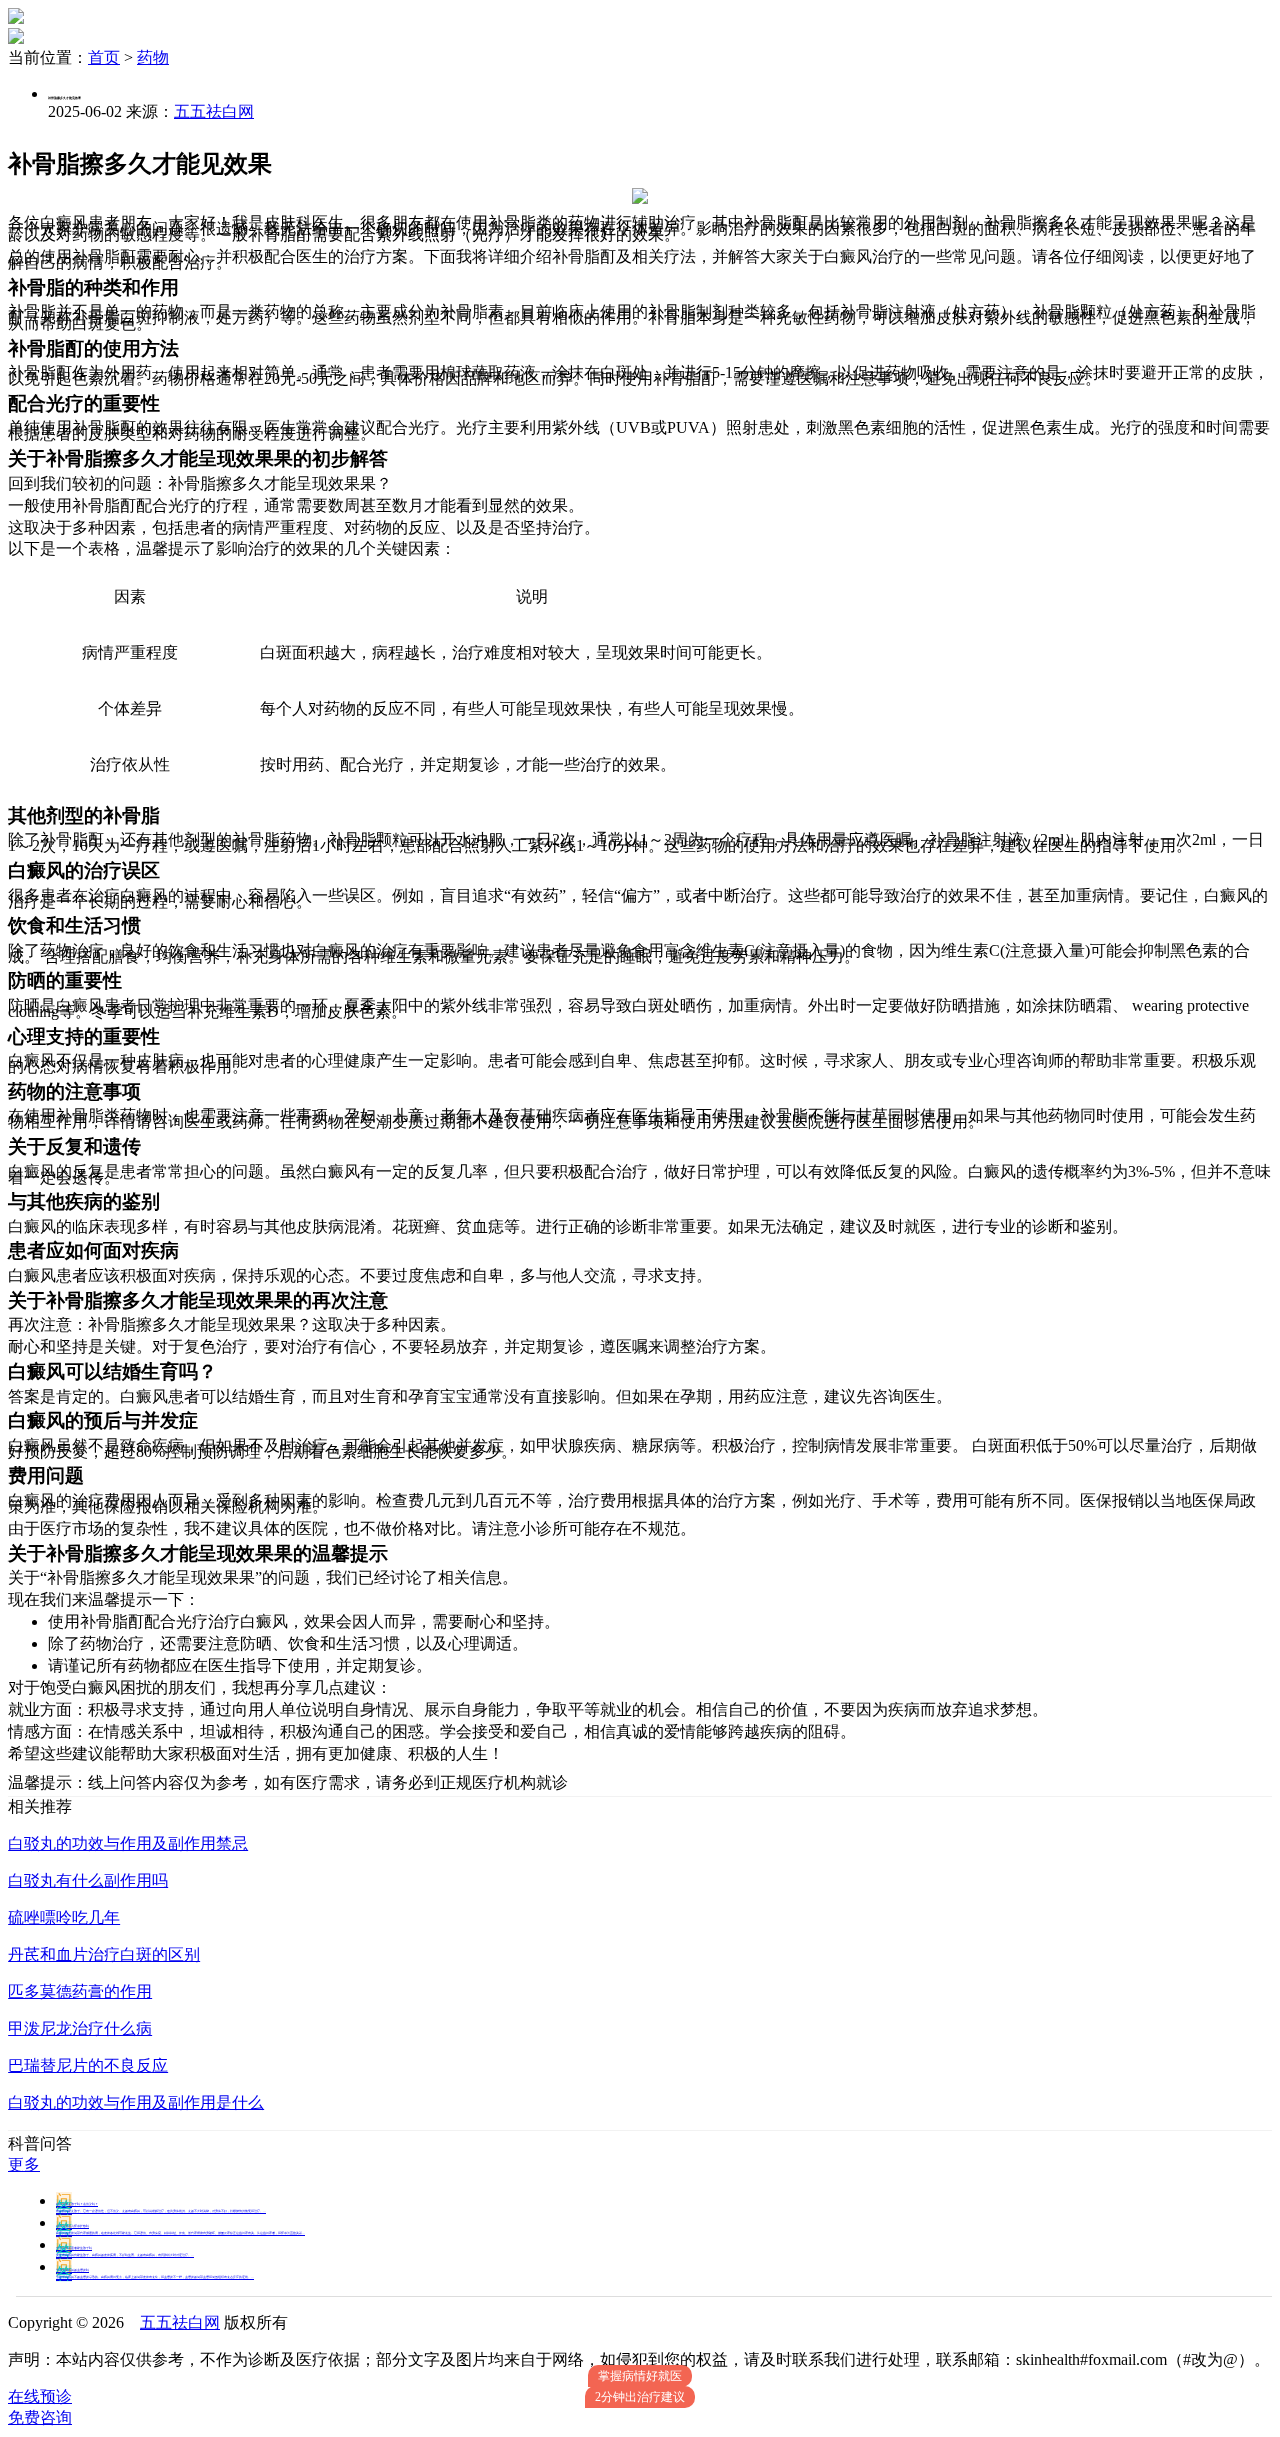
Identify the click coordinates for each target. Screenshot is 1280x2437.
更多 (24, 2164)
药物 (153, 57)
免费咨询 (40, 2417)
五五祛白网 (214, 111)
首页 (104, 57)
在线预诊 (40, 2396)
